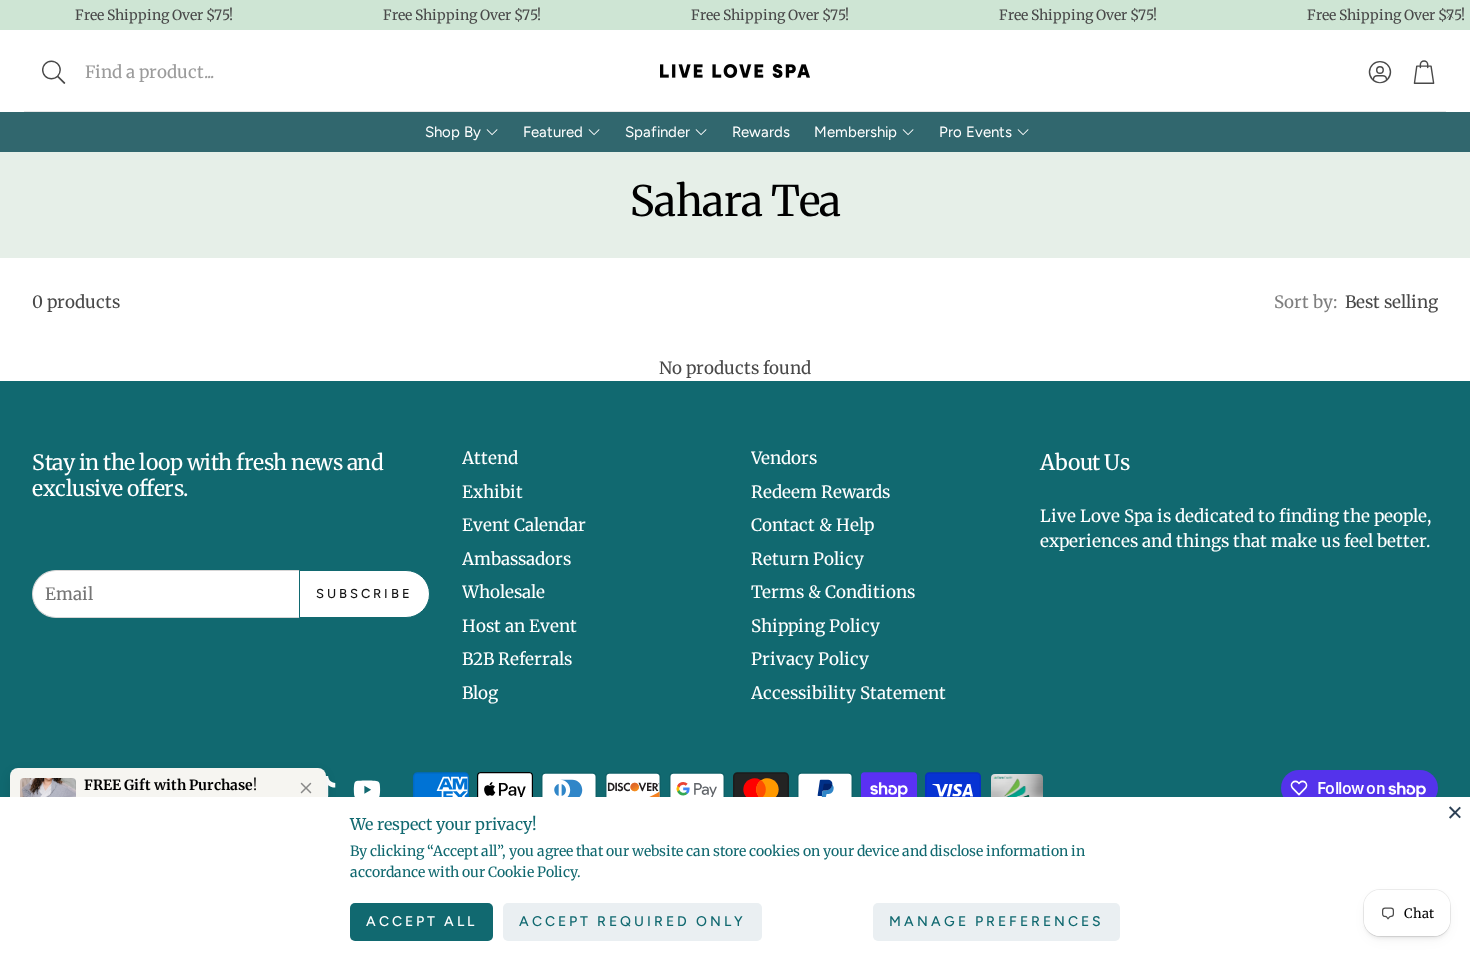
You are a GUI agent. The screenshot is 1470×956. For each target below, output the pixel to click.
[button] (186, 72)
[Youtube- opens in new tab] (367, 790)
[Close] (1455, 812)
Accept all (421, 921)
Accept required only (632, 921)
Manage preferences (996, 921)
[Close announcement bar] (1450, 15)
